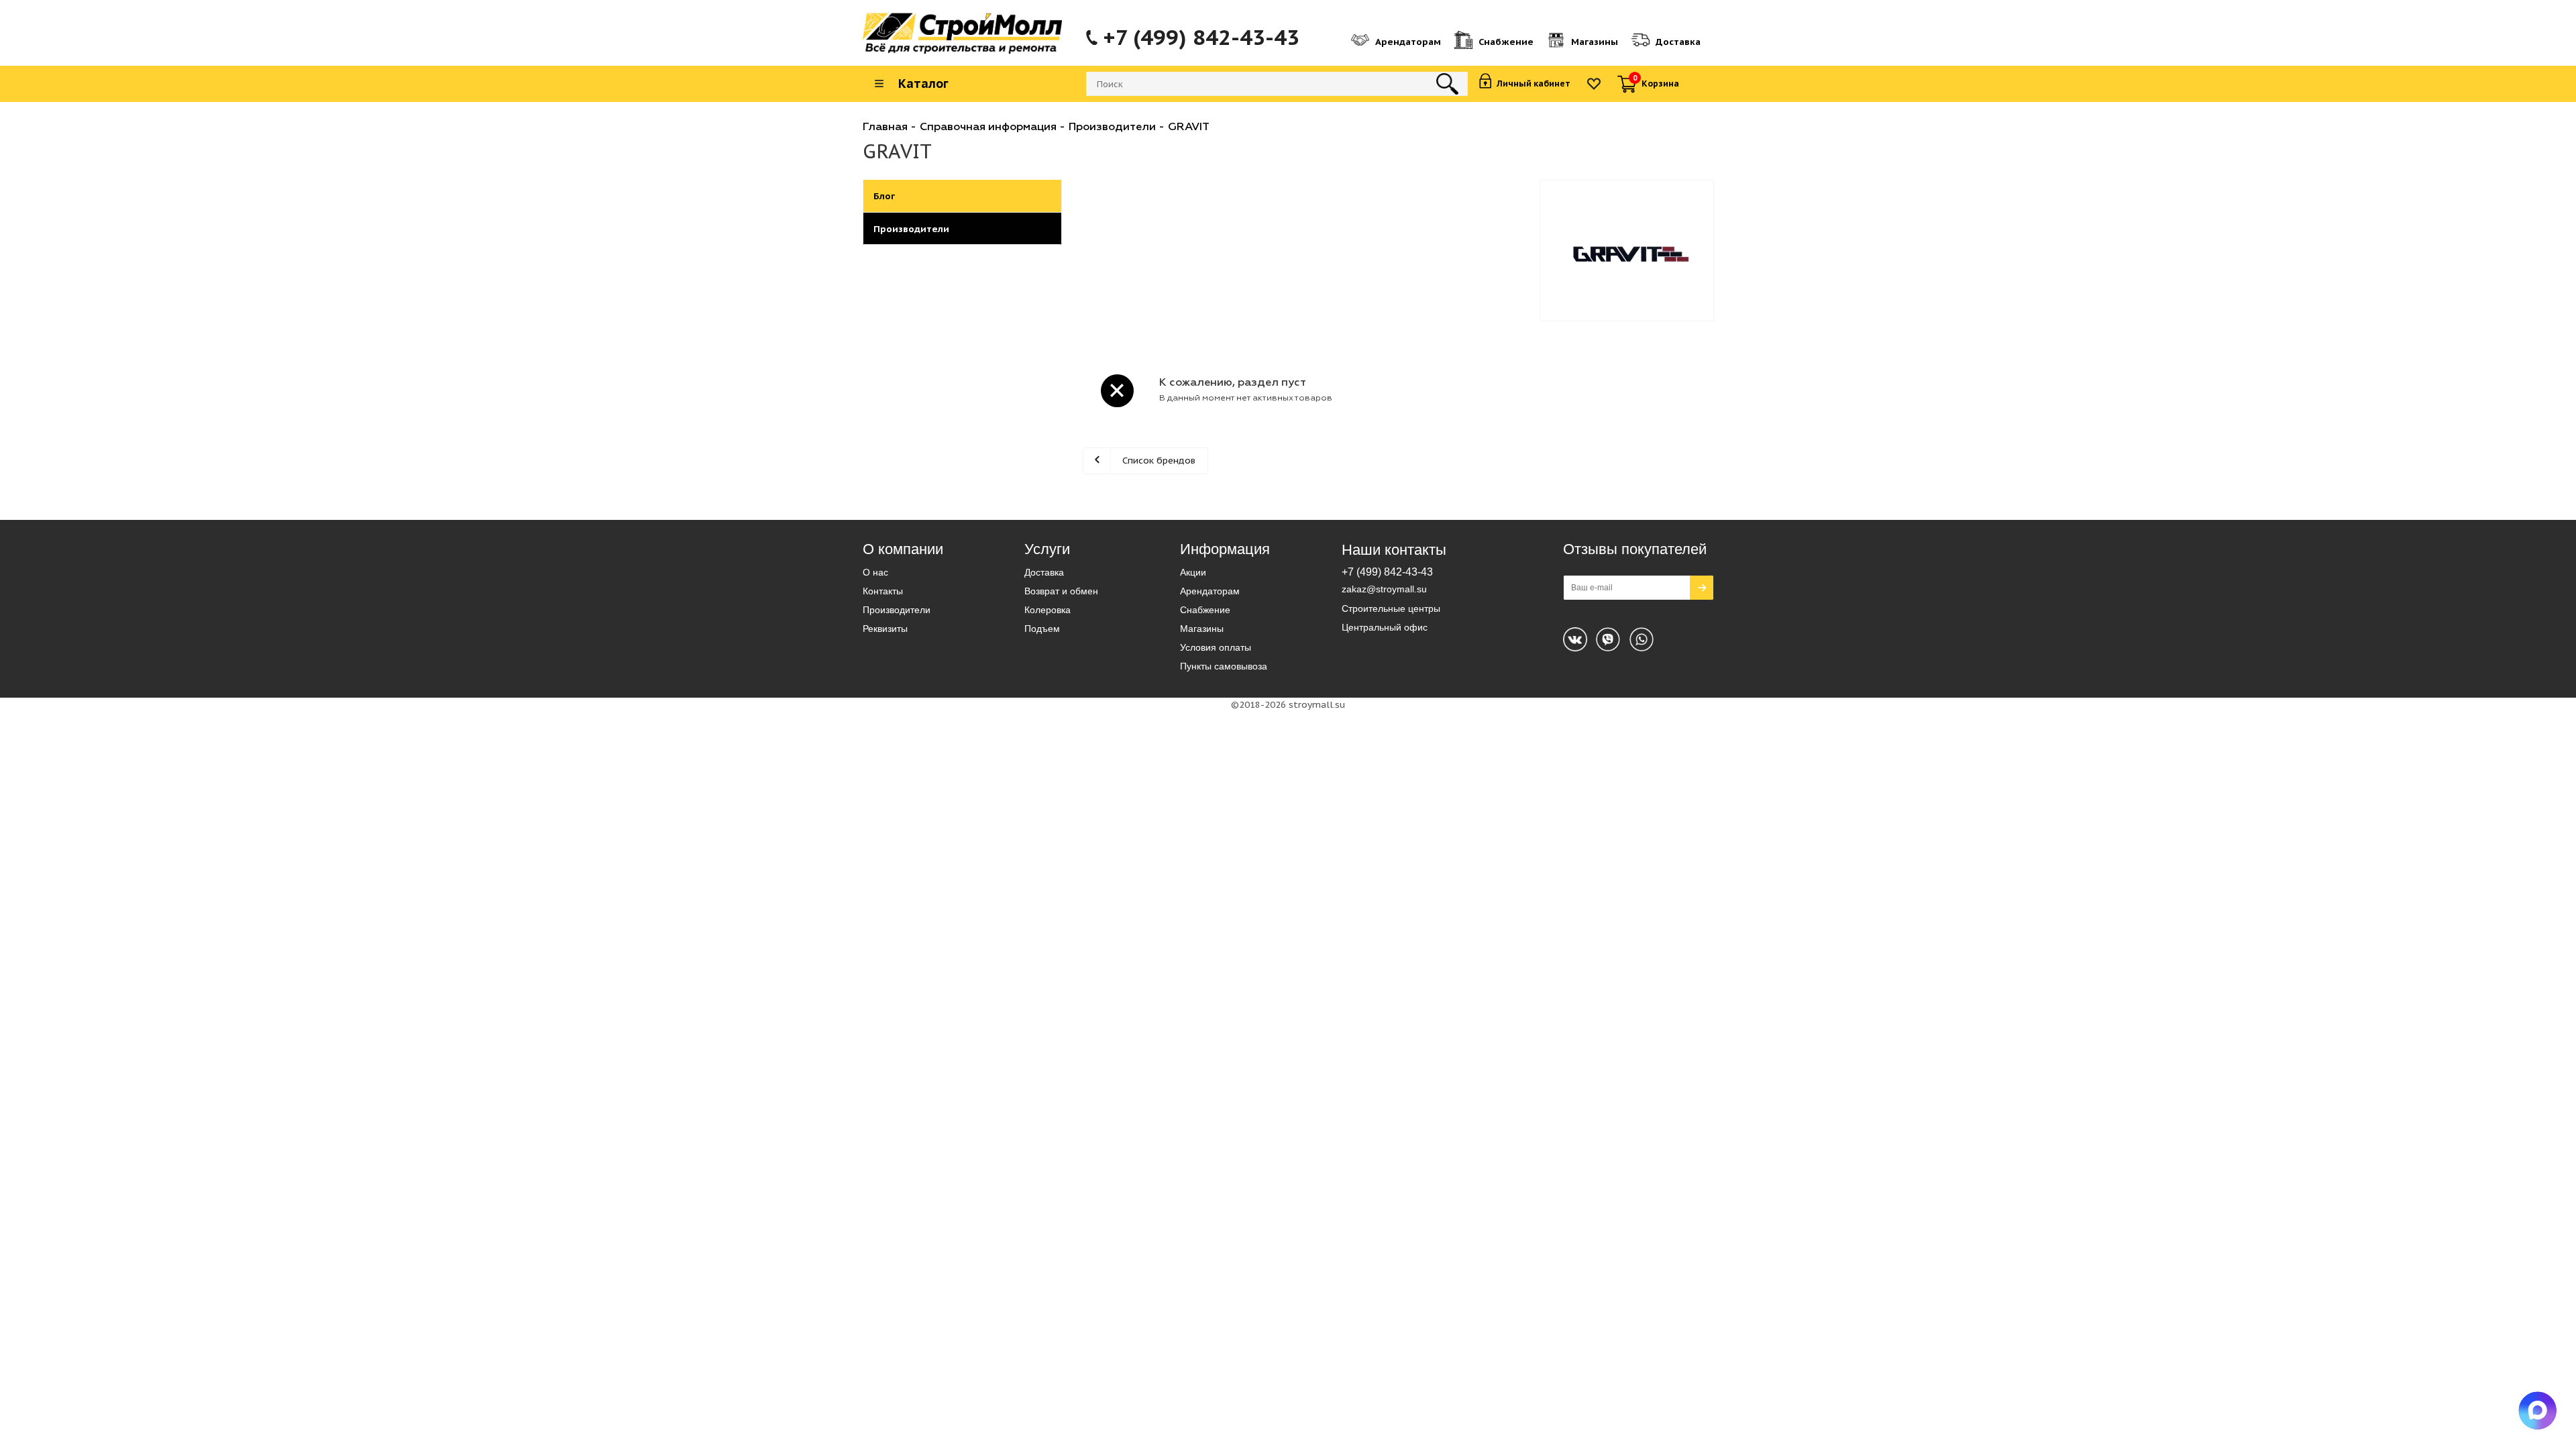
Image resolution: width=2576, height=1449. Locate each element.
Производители (897, 610)
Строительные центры (1391, 608)
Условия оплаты (1216, 647)
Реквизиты (885, 629)
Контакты (883, 591)
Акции (1193, 572)
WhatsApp (1608, 639)
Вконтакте (1575, 639)
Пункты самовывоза (1224, 666)
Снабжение (1205, 610)
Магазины (1202, 629)
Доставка (1044, 572)
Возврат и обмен (1061, 591)
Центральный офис (1385, 627)
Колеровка (1048, 610)
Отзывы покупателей (1635, 549)
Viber (1642, 639)
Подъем (1042, 629)
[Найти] (1447, 84)
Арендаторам (1210, 591)
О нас (875, 572)
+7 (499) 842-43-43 (1201, 38)
